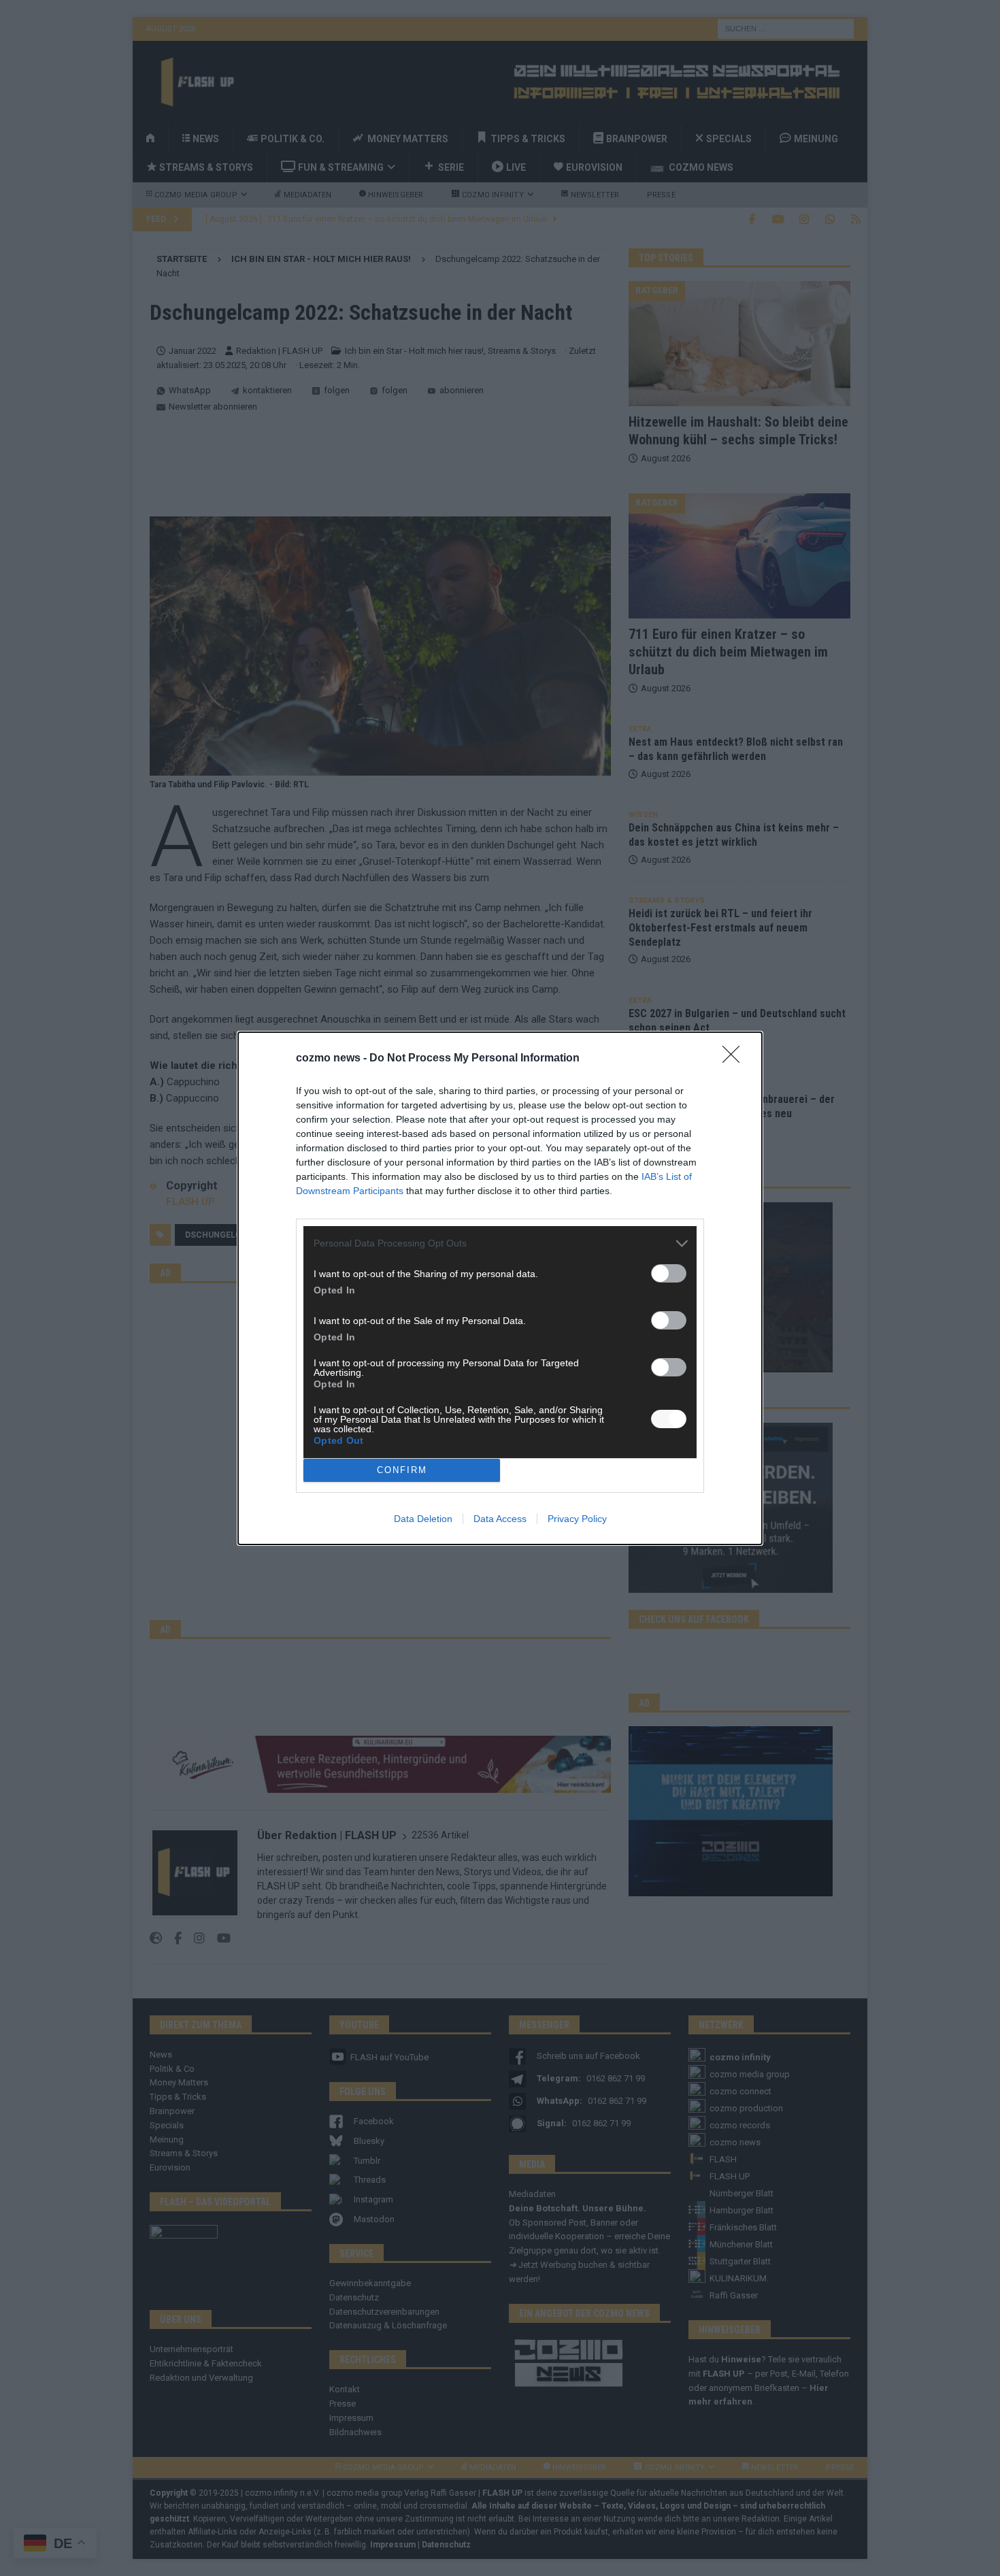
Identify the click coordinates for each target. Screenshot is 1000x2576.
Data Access (500, 1519)
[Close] (735, 1059)
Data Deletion (423, 1519)
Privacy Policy (577, 1519)
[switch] (669, 1273)
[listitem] (500, 1243)
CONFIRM (402, 1470)
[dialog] (500, 1288)
